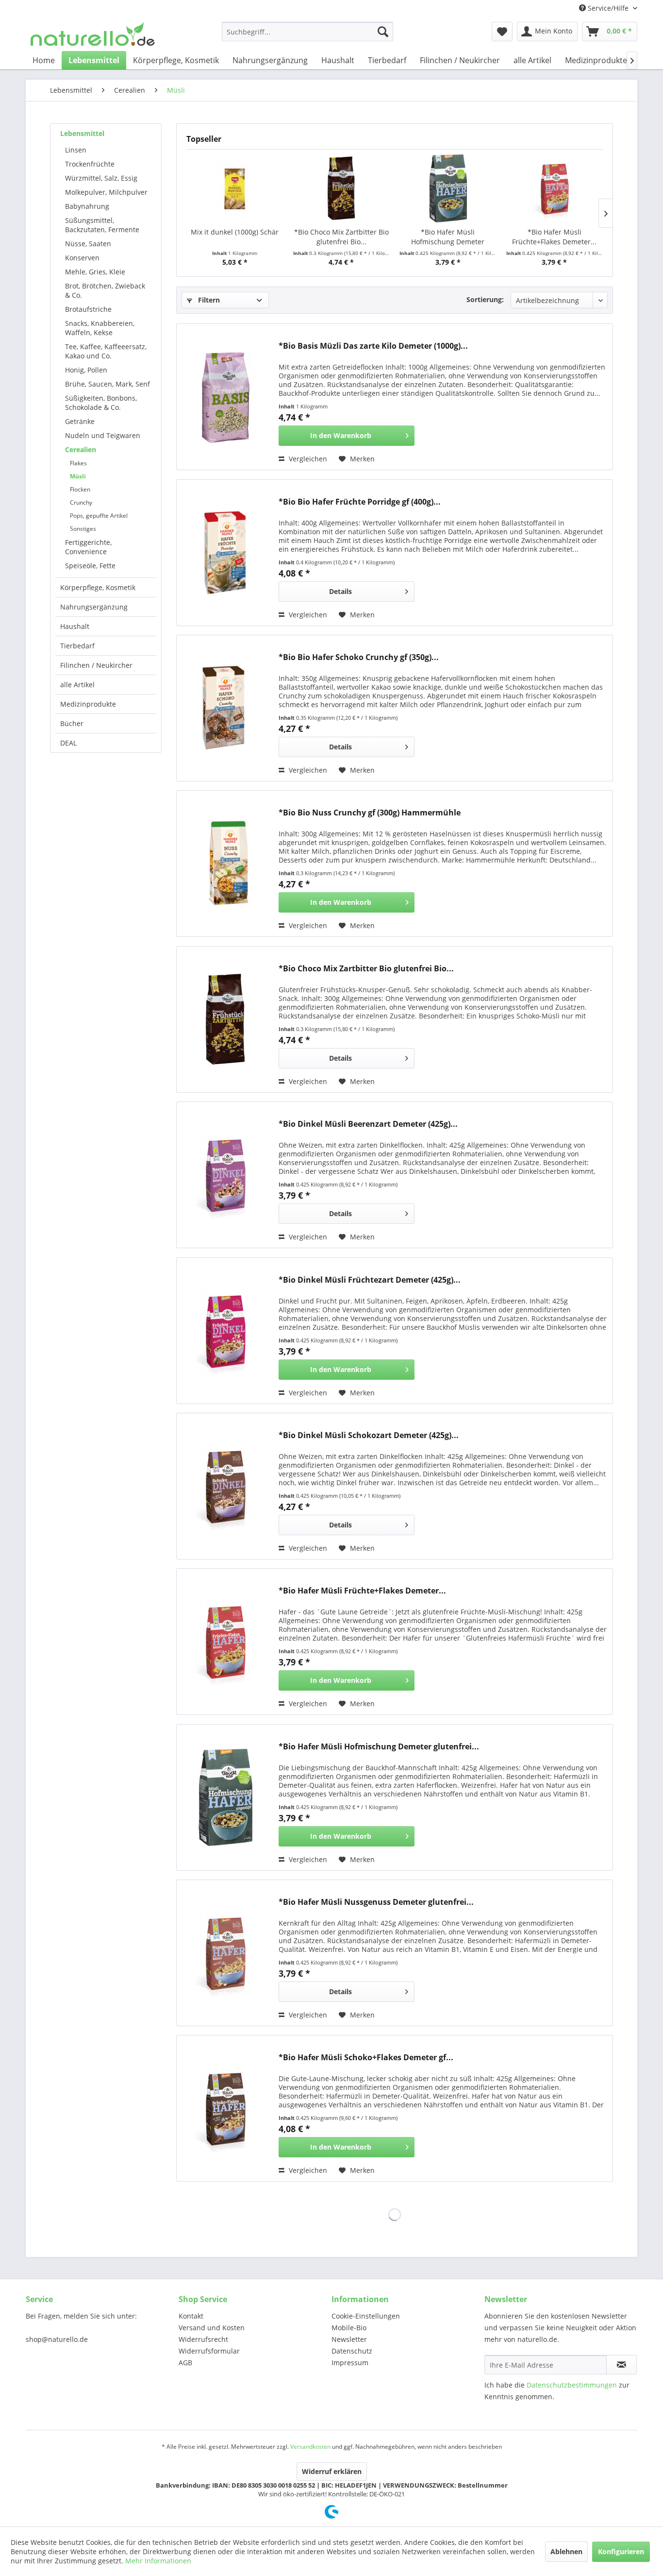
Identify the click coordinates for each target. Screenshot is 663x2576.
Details (340, 591)
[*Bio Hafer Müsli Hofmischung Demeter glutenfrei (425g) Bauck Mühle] (448, 188)
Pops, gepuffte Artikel (99, 516)
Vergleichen (307, 459)
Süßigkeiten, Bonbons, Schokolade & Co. (101, 403)
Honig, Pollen (86, 370)
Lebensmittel (82, 133)
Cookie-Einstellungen (366, 2316)
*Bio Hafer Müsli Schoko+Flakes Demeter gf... (366, 2058)
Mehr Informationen (158, 2561)
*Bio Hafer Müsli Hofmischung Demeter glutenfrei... (448, 237)
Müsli (78, 476)
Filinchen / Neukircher (96, 665)
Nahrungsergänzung (94, 607)
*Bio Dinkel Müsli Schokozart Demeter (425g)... (369, 1435)
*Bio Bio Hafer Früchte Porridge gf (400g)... (360, 502)
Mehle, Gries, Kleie (95, 272)
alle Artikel (77, 685)
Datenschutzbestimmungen (572, 2385)
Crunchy (81, 502)
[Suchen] (383, 32)
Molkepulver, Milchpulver (106, 192)
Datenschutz (352, 2351)
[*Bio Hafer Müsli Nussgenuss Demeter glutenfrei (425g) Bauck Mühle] (225, 1953)
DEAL (68, 743)
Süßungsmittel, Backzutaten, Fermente (102, 225)
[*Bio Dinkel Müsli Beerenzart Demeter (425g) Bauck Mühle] (225, 1175)
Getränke (80, 421)
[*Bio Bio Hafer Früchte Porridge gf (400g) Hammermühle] (225, 553)
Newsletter (349, 2339)
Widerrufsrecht (203, 2339)
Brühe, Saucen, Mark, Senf (108, 384)
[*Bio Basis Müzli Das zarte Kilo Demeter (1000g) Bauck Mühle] (225, 397)
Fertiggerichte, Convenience (88, 547)
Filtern (208, 300)
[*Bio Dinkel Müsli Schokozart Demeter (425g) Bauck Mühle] (225, 1486)
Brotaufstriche (88, 309)
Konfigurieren (621, 2551)
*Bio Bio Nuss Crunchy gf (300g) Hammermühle (370, 813)
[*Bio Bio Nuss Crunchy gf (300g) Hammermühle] (225, 864)
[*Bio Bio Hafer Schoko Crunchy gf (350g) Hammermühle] (225, 708)
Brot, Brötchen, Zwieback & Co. (105, 290)
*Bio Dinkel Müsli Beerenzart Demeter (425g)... (368, 1124)
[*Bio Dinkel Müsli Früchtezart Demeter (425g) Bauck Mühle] (225, 1331)
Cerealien (81, 449)
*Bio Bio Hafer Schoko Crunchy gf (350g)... (359, 657)
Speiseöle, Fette (90, 566)
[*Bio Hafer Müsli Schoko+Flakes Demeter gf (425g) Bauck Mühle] (225, 2108)
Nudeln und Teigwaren (103, 435)
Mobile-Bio (349, 2328)
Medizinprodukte (88, 704)
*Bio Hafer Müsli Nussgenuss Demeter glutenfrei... (376, 1902)
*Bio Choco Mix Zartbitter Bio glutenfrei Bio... (341, 237)
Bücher (72, 723)
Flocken (80, 489)
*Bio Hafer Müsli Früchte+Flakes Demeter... (554, 237)
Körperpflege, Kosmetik (98, 587)
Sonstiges (83, 529)
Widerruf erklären (332, 2471)
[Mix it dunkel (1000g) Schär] (235, 188)
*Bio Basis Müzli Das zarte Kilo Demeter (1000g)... (373, 346)
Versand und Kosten (212, 2328)
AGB (185, 2363)
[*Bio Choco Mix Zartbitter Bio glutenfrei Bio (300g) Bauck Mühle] (342, 188)
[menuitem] (307, 32)
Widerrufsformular (209, 2351)
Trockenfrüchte (90, 164)
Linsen (76, 150)
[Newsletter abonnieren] (622, 2365)
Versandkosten (310, 2447)
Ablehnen (566, 2551)
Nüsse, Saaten (88, 244)
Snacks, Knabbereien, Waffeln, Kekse (100, 328)
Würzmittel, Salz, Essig (101, 178)
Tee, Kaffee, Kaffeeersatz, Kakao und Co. (106, 351)
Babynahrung (87, 206)
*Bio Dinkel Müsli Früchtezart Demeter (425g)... (370, 1280)
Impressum (350, 2363)
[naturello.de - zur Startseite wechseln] (93, 34)
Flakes (78, 463)
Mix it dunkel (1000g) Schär (235, 232)
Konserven (82, 258)
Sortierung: (485, 299)
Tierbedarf (77, 646)
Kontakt (191, 2316)
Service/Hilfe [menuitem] (608, 8)
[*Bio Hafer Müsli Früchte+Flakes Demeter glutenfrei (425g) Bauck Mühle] (555, 188)
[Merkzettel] (502, 32)
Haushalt (75, 626)
